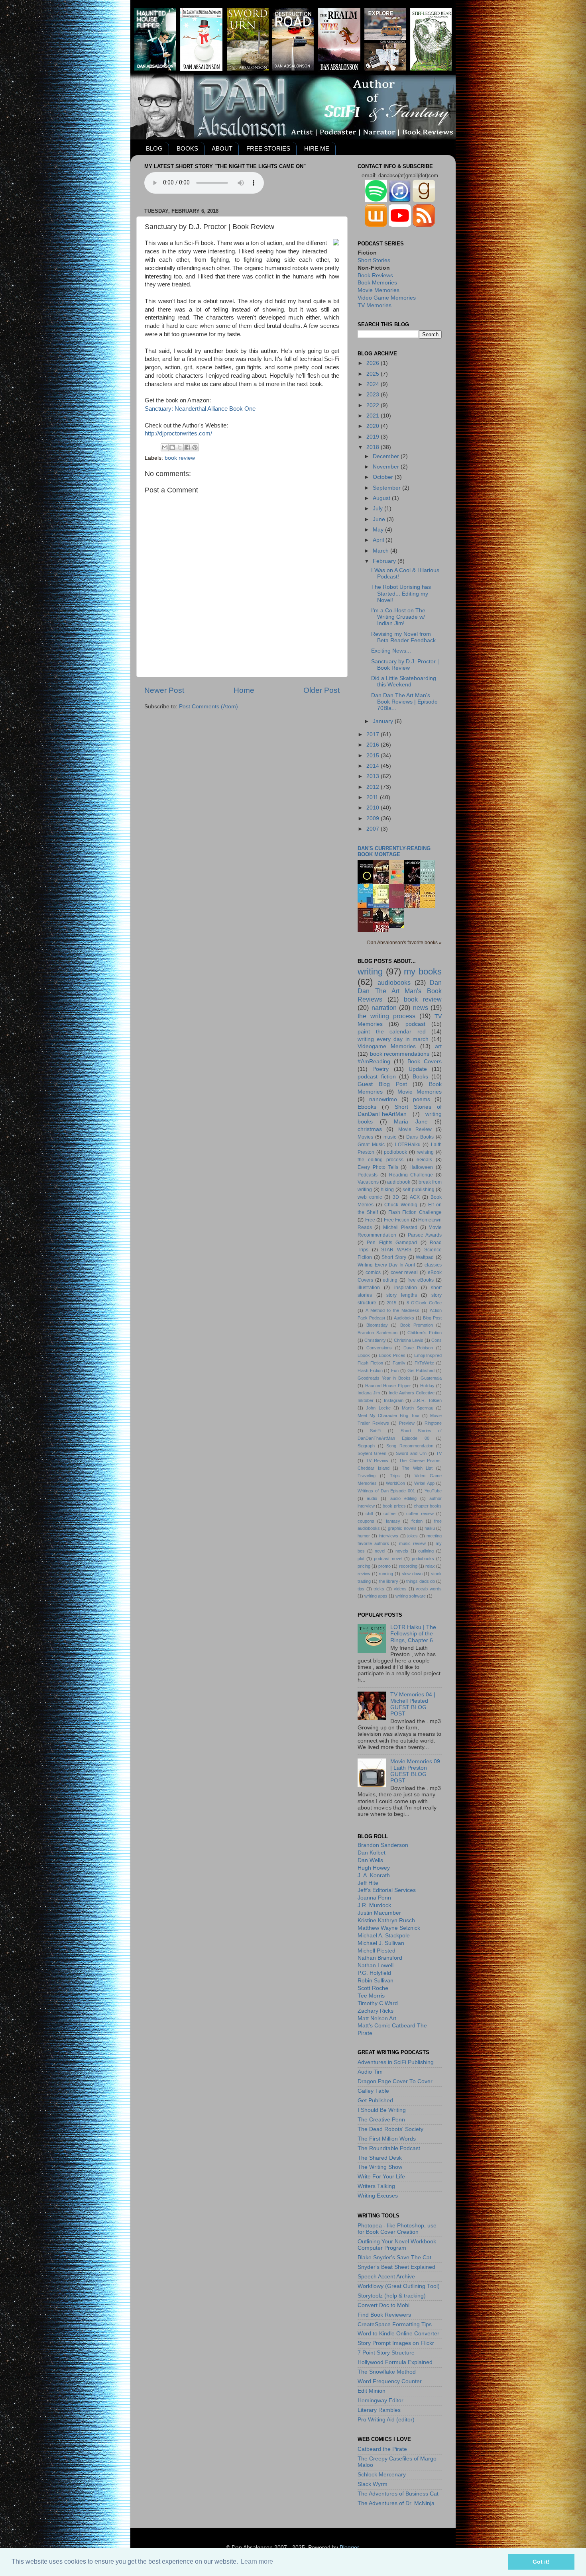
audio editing (403, 1498)
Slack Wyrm (373, 2484)
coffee (389, 1513)
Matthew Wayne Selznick (389, 1928)
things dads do (421, 1581)
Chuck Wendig (401, 1205)
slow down (412, 1574)
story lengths (402, 1295)
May (379, 530)
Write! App (424, 1483)
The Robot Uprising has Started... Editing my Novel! (401, 593)
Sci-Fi (376, 1431)
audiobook (399, 1182)
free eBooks (421, 1280)
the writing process (386, 1016)
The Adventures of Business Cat (398, 2494)
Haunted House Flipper (388, 1386)
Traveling (367, 1476)
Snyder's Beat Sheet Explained (396, 2267)
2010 (374, 808)
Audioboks (404, 1318)
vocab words (429, 1589)
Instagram (394, 1400)
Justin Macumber (379, 1913)
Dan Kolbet (372, 1853)
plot (361, 1559)
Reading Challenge (411, 1175)
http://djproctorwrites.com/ (178, 433)
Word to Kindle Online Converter (398, 2334)
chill (369, 1513)
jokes (413, 1536)
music (390, 1137)
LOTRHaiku (408, 1145)
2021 (374, 416)
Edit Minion (372, 2391)
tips (361, 1589)
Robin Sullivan (376, 1981)
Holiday (427, 1386)
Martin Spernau (417, 1408)
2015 (374, 756)
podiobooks (423, 1559)
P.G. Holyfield (374, 1973)
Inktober (366, 1400)
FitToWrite (424, 1363)
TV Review (377, 1461)
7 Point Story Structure (386, 2353)
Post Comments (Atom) (208, 707)
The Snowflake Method (387, 2372)
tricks (379, 1589)
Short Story (394, 1257)
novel (380, 1551)
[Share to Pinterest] (195, 447)
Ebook (364, 1355)
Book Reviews (375, 275)
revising (425, 1152)
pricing (364, 1566)
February (385, 561)
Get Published (421, 1370)
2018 (374, 447)
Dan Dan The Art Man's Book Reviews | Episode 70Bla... (404, 702)
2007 (374, 829)
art (438, 1046)
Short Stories (374, 260)
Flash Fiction (370, 1370)
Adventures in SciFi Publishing (396, 2062)
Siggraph (366, 1446)
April (379, 540)
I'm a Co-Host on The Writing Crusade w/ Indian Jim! (398, 617)
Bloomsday (377, 1325)
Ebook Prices (392, 1355)
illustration (369, 1288)
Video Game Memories (387, 298)
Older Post (322, 690)
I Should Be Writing (382, 2110)
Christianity (375, 1340)
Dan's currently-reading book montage (394, 851)
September (387, 488)
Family (399, 1363)
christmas (370, 1129)
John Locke (378, 1408)
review (364, 1574)
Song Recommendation (410, 1446)
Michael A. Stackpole (384, 1936)
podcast (415, 1024)
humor (364, 1536)
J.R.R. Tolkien (428, 1400)
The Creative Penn (381, 2120)
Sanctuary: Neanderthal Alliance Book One (200, 409)
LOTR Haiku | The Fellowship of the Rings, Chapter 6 (413, 1634)
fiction (417, 1521)
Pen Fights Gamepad (392, 1243)
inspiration (406, 1288)
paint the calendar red (392, 1032)
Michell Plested (400, 1227)
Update (418, 1069)
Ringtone (433, 1423)
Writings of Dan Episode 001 (386, 1491)
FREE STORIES (268, 148)
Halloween (421, 1167)
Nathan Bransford (380, 1958)
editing (390, 1280)
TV (439, 1453)
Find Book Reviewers (384, 2315)
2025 (374, 374)
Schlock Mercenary (382, 2475)
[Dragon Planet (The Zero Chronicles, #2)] (399, 926)
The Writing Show (380, 2167)
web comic (370, 1197)
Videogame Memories (387, 1046)
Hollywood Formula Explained (395, 2362)
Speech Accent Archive (386, 2277)
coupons (366, 1521)
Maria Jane (411, 1122)
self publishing (419, 1190)
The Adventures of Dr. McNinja (396, 2503)
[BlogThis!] (172, 447)
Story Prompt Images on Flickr (396, 2343)
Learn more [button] (257, 2561)
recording (408, 1566)
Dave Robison (418, 1348)
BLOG (154, 148)
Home (244, 690)
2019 (374, 437)
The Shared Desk (380, 2158)
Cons (437, 1340)
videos (400, 1589)
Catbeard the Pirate (382, 2449)
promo (384, 1566)
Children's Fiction (425, 1333)
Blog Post (432, 1318)
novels (402, 1551)
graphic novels (402, 1528)
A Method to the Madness (392, 1310)
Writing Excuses (378, 2196)
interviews (388, 1536)
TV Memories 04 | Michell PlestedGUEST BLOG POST (413, 1704)
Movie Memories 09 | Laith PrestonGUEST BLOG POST (415, 1771)
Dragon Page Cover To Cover (395, 2081)
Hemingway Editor (381, 2401)
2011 (373, 797)
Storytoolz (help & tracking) (392, 2296)
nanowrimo (383, 1099)
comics (373, 1272)
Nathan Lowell (376, 1965)
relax (430, 1566)
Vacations (368, 1182)
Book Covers (425, 1062)
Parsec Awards (425, 1235)
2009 (374, 818)
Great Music (371, 1145)
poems (422, 1099)
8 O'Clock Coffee (424, 1303)
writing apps (376, 1596)
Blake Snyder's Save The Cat (394, 2257)
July (379, 509)
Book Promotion (417, 1325)
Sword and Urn (411, 1453)
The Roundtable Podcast (389, 2148)
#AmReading (374, 1062)
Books (420, 1077)
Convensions (379, 1348)
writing (370, 971)
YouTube (433, 1491)
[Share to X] (180, 447)
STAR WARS (396, 1250)
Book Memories (377, 283)
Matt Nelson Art (377, 2018)
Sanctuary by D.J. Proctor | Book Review (405, 665)
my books (423, 971)
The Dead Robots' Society (390, 2129)
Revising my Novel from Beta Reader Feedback (403, 637)
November (387, 467)
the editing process (381, 1160)
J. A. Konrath (374, 1875)
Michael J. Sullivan (381, 1943)
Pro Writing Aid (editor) (386, 2420)
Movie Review (415, 1129)
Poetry (381, 1069)
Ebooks (367, 1107)
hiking (387, 1190)
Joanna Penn (374, 1898)
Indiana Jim (369, 1393)
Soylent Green (372, 1453)
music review (412, 1543)
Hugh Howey (374, 1868)
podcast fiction (377, 1077)
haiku (430, 1528)
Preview (407, 1423)
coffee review (420, 1513)
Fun (395, 1370)
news (421, 1008)
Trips (395, 1476)
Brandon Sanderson (378, 1333)
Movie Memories (379, 290)
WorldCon (395, 1483)
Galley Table (373, 2091)
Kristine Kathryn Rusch (386, 1920)
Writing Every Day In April (386, 1265)
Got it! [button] (541, 2562)
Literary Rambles (379, 2410)
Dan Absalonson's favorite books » (404, 943)
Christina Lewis (409, 1340)
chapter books (428, 1506)
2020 (374, 426)
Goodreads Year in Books (384, 1378)
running (386, 1574)
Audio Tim (370, 2072)
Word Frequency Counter (390, 2381)
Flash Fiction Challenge (415, 1212)
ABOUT (222, 148)
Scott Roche (373, 1988)
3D (396, 1197)
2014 (374, 766)
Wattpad (425, 1257)
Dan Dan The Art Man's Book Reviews (400, 991)
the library (389, 1581)
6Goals (424, 1160)
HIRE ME (317, 148)
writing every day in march (393, 1039)
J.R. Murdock (374, 1905)
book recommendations (400, 1054)
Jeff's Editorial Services (387, 1890)
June (380, 519)
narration (384, 1008)
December (387, 456)
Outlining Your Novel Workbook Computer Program (397, 2245)
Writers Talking (376, 2186)
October (384, 477)
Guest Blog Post (382, 1084)
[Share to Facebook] (187, 447)
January (384, 721)
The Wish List (417, 1468)
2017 (374, 734)
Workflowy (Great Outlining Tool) (399, 2286)
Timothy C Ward (378, 2003)
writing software (411, 1596)
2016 (374, 745)
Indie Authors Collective (412, 1393)
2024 (374, 384)
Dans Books (420, 1137)
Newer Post (164, 690)
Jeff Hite (368, 1883)
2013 (374, 776)
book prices (394, 1506)
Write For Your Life (381, 2177)
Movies (365, 1137)
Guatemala (431, 1378)
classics (433, 1265)
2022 (374, 405)
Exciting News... (391, 651)
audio (372, 1498)
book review (180, 458)
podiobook (395, 1152)
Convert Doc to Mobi (383, 2305)
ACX (415, 1197)
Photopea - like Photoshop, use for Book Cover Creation (397, 2229)
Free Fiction (397, 1220)
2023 (374, 395)
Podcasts (368, 1175)
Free (370, 1220)
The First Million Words (387, 2139)
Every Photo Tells (378, 1167)
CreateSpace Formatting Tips (395, 2324)
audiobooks (394, 982)
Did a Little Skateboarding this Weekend (404, 681)
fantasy (393, 1521)
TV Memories (375, 305)
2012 (374, 787)
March (381, 551)
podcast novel (388, 1559)
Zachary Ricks (376, 2011)
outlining (426, 1551)
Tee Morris (371, 1996)
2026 (374, 363)
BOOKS (187, 148)
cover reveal (404, 1272)
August (382, 498)
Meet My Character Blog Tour (389, 1415)
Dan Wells (370, 1860)
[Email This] (165, 447)
